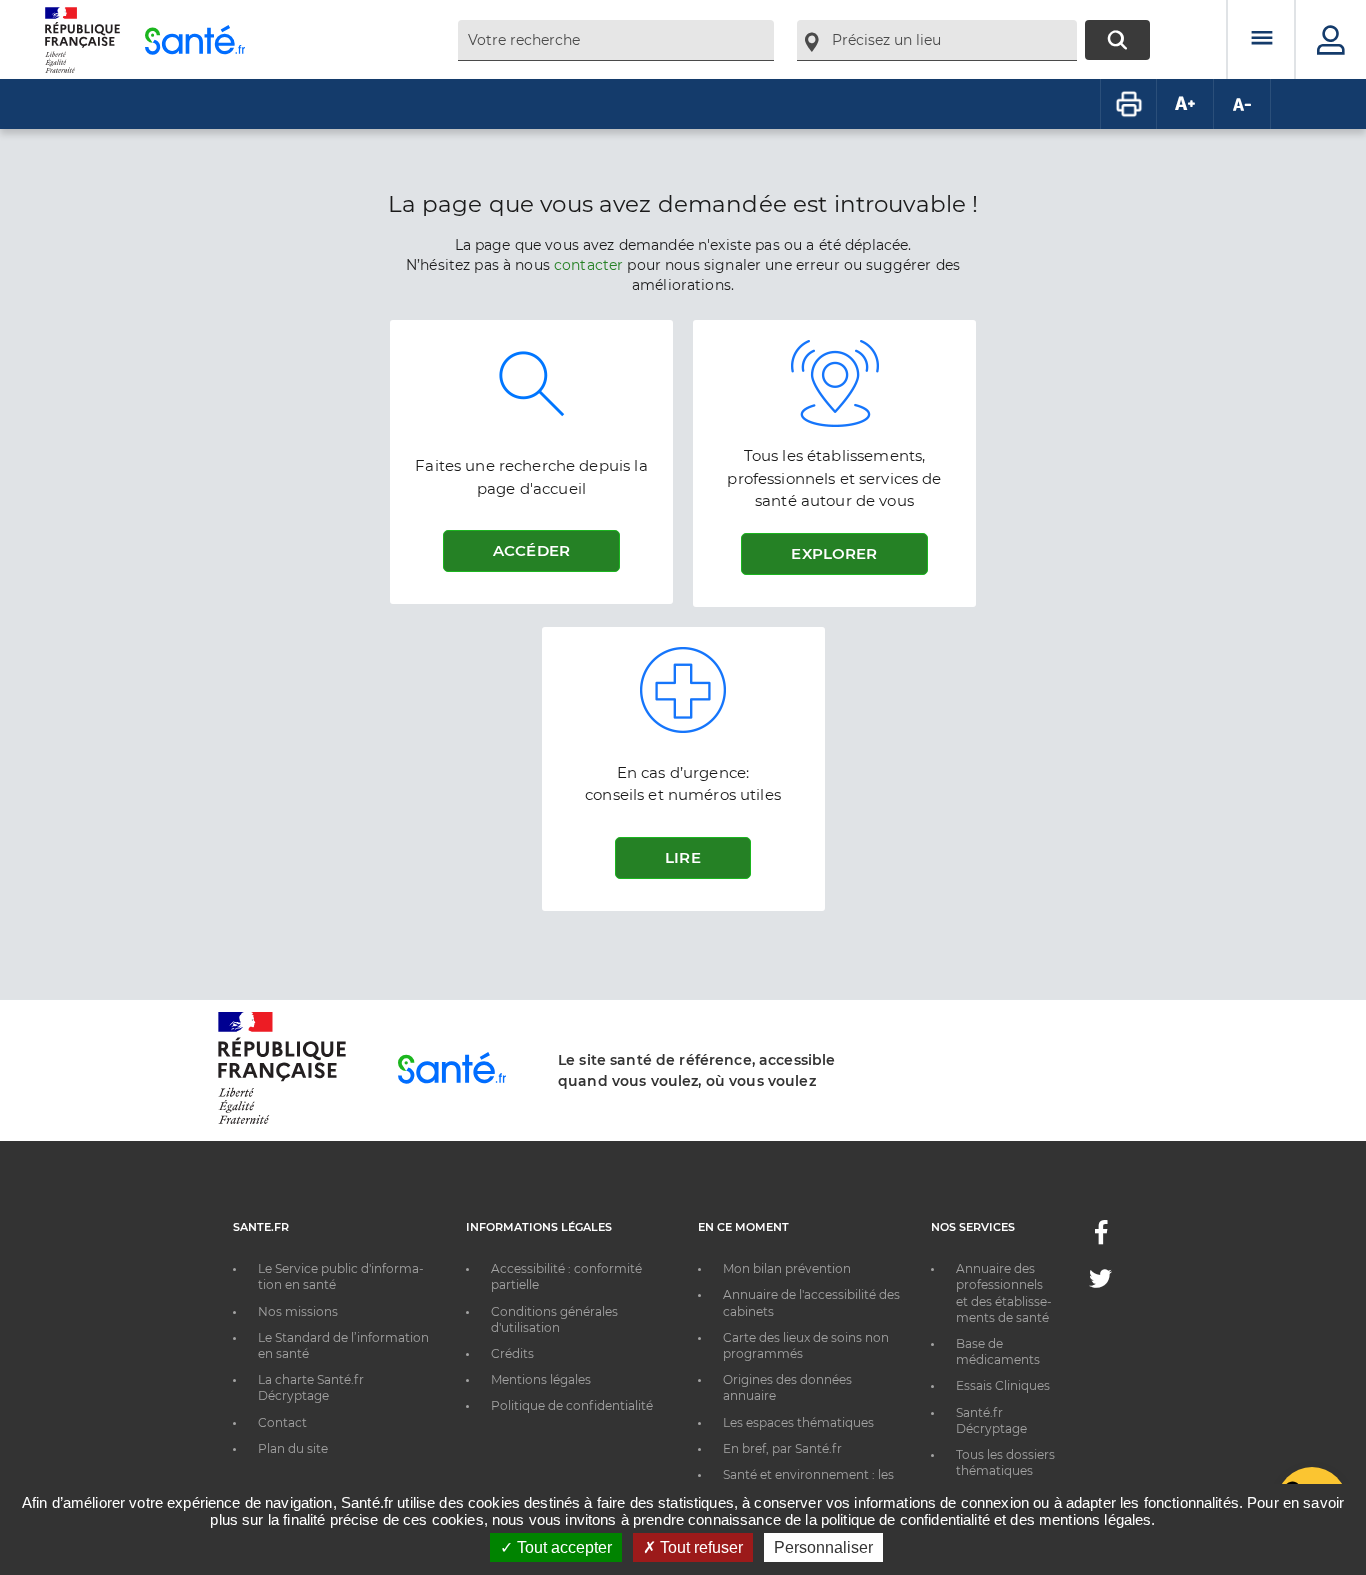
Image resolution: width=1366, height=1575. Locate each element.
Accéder (531, 550)
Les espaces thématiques (798, 1422)
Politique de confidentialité (572, 1405)
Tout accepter (562, 1547)
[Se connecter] (1331, 40)
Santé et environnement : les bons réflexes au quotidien (808, 1482)
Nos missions (298, 1311)
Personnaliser (823, 1547)
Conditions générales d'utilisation (554, 1319)
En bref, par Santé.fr (782, 1448)
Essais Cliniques (1003, 1385)
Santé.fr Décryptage (991, 1420)
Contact (282, 1422)
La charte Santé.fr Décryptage (311, 1387)
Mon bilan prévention (787, 1268)
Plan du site (293, 1448)
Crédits (512, 1353)
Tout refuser (699, 1547)
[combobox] (616, 40)
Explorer (834, 553)
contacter (588, 265)
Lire (683, 857)
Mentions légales (541, 1379)
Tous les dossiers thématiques (1005, 1462)
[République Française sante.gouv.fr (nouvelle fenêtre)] (282, 1121)
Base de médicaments (998, 1351)
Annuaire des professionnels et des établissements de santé (1004, 1293)
